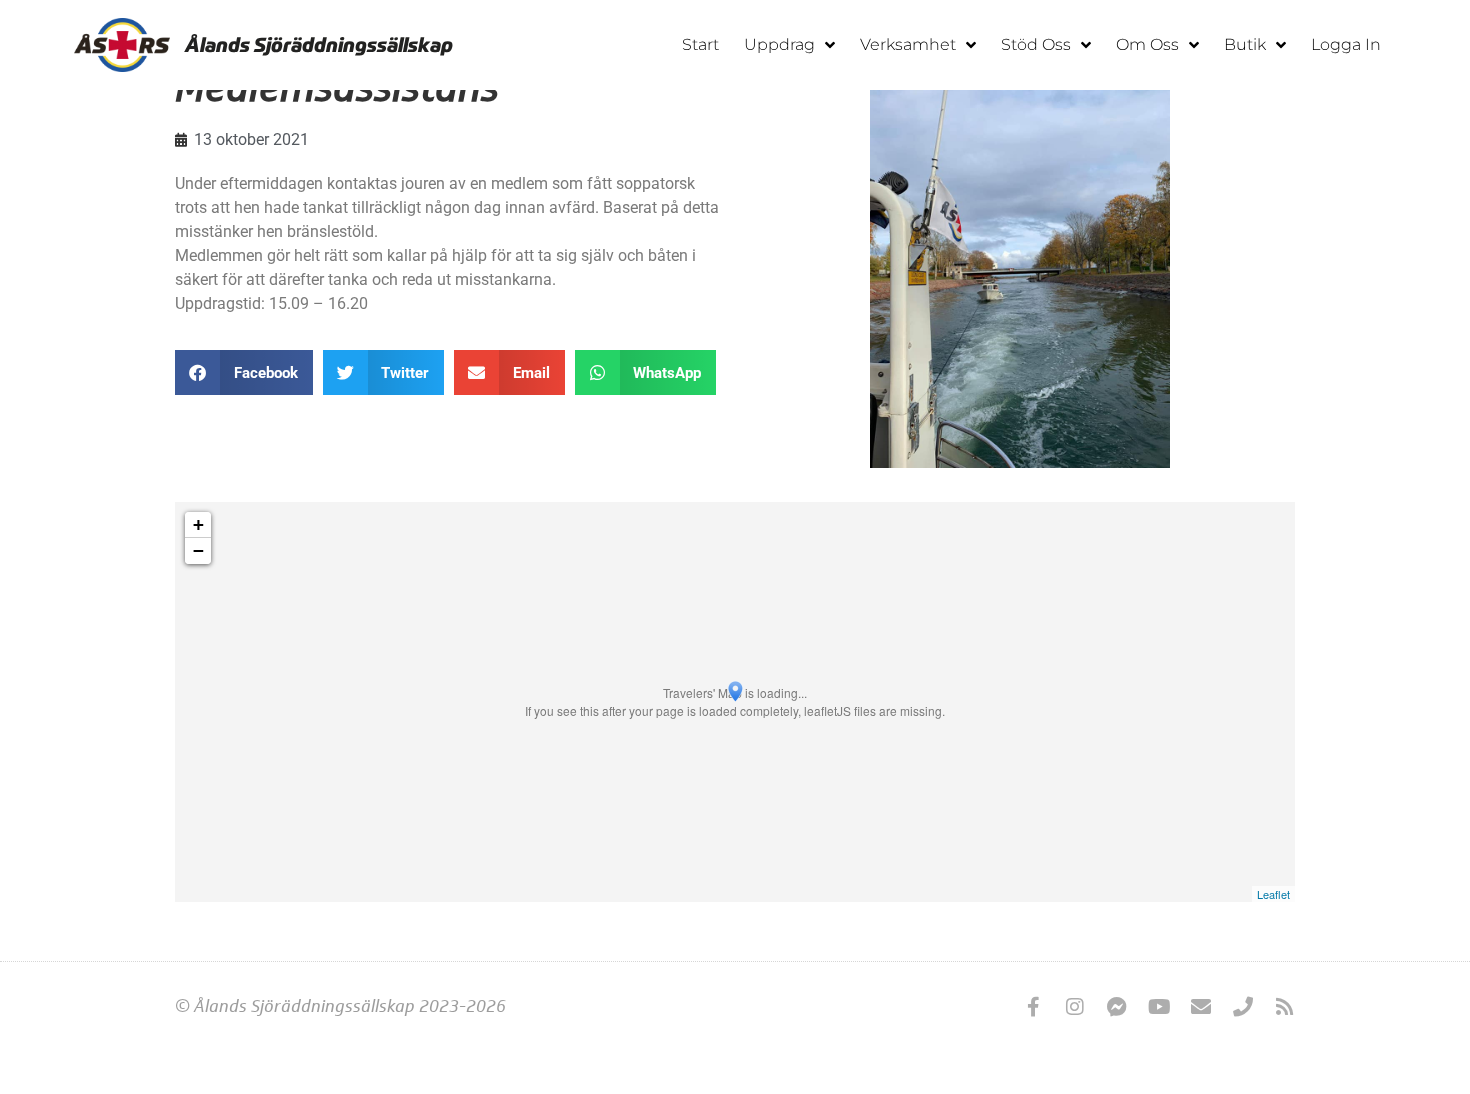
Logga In (1346, 44)
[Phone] (1243, 1007)
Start (700, 44)
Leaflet (1273, 894)
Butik (1245, 44)
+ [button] (198, 524)
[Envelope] (1201, 1007)
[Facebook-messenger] (1117, 1007)
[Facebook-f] (1033, 1007)
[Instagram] (1075, 1007)
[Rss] (1285, 1007)
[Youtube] (1159, 1007)
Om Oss (1147, 44)
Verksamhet (908, 44)
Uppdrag (779, 44)
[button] (244, 372)
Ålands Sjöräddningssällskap (319, 45)
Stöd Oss (1036, 44)
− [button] (198, 550)
